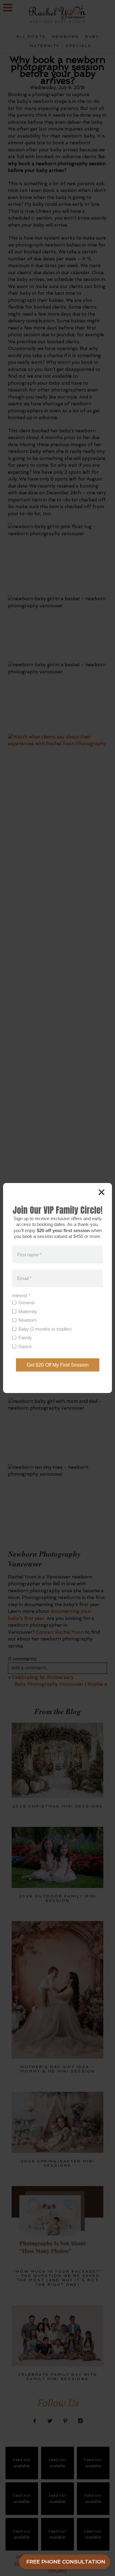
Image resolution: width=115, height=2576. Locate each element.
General (26, 1303)
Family (25, 1338)
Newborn (27, 1320)
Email (24, 1278)
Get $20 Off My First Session (58, 1365)
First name (29, 1254)
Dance (25, 1346)
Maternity (28, 1311)
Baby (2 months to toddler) (45, 1329)
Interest (21, 1296)
